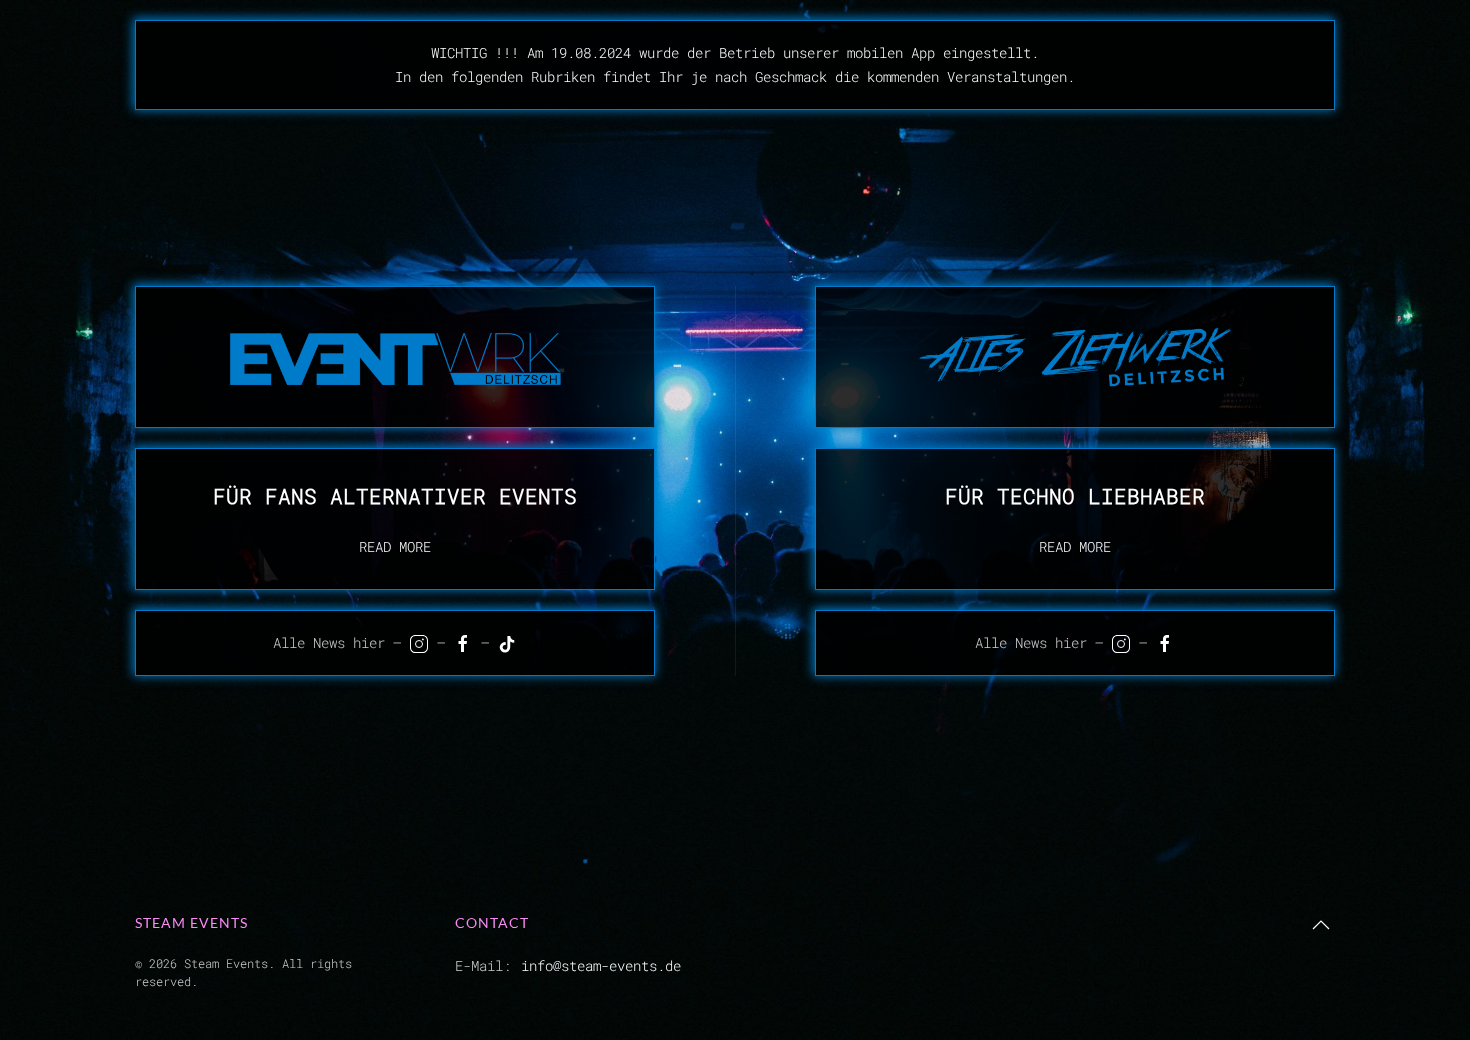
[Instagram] (419, 644)
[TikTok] (507, 644)
